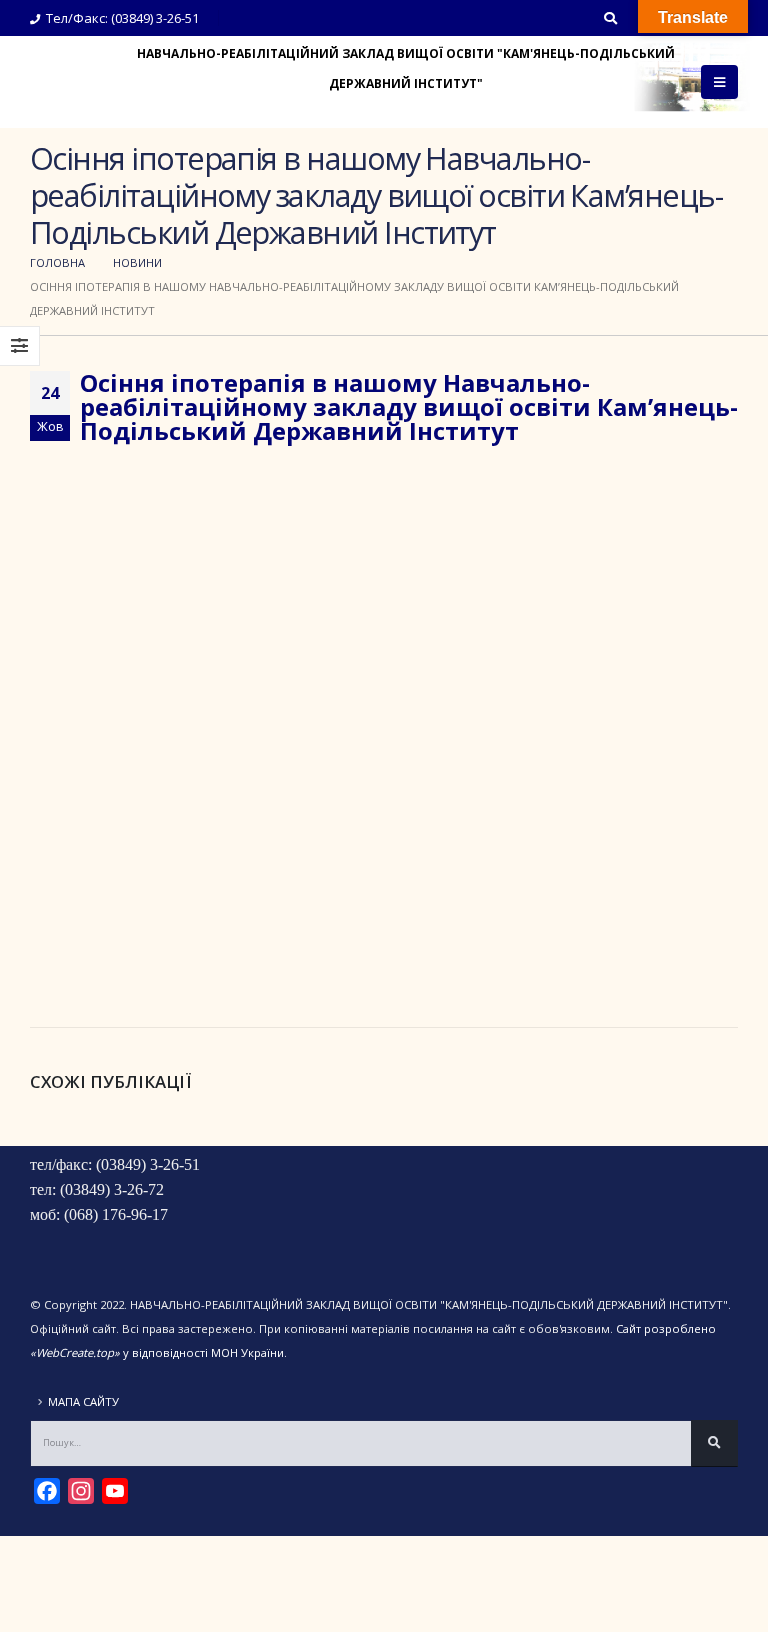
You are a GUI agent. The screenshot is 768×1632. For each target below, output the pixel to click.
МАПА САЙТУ (83, 1401)
